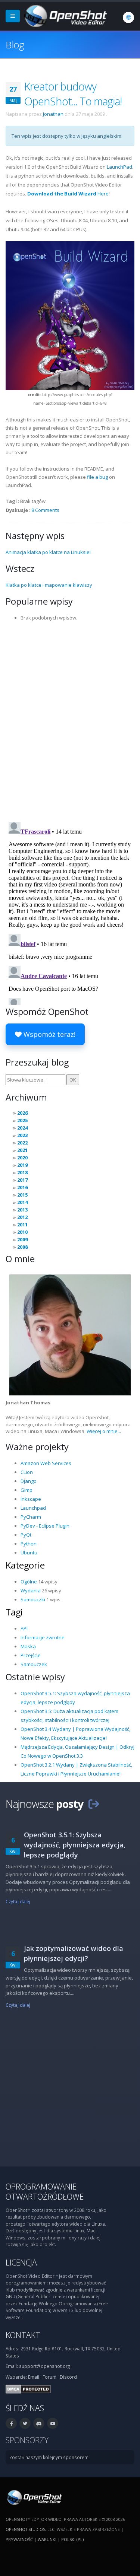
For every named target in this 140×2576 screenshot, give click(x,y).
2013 (22, 1210)
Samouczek (34, 1664)
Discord (68, 2377)
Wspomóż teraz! (49, 1034)
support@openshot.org (44, 2366)
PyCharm (31, 1517)
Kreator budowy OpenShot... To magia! (73, 94)
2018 (22, 1172)
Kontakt (23, 2335)
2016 (22, 1187)
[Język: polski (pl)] (128, 17)
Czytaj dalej (18, 1901)
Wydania (31, 1591)
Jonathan (53, 114)
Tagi (14, 1612)
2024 (22, 1128)
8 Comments (45, 510)
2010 (22, 1232)
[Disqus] (70, 719)
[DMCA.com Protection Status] (28, 2388)
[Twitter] (25, 2423)
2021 (22, 1150)
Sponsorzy (27, 2440)
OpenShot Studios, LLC (30, 2529)
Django (29, 1481)
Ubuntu (29, 1553)
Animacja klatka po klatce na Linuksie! (48, 552)
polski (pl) (72, 2539)
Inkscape (31, 1499)
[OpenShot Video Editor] (65, 15)
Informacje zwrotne (43, 1637)
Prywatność (19, 2539)
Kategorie (25, 1565)
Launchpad (33, 1508)
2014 (22, 1202)
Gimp (27, 1490)
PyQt (26, 1535)
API (24, 1628)
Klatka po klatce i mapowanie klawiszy (49, 585)
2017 (22, 1180)
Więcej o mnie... (104, 1431)
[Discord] (39, 2423)
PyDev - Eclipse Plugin (45, 1526)
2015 (22, 1195)
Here (68, 194)
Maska (28, 1646)
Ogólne (29, 1582)
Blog (15, 45)
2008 (22, 1247)
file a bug (97, 477)
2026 (22, 1113)
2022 (22, 1143)
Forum (49, 2377)
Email (34, 2377)
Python (29, 1544)
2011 (22, 1225)
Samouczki (33, 1599)
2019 (22, 1165)
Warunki (47, 2539)
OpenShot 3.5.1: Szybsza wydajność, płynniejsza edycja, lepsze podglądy (75, 1845)
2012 (22, 1217)
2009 (22, 1239)
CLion (27, 1472)
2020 (22, 1158)
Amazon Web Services (46, 1463)
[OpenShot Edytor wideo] (34, 2497)
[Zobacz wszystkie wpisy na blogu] (94, 1804)
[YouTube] (53, 2423)
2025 (22, 1120)
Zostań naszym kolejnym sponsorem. (49, 2457)
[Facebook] (11, 2423)
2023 (22, 1135)
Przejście (31, 1655)
